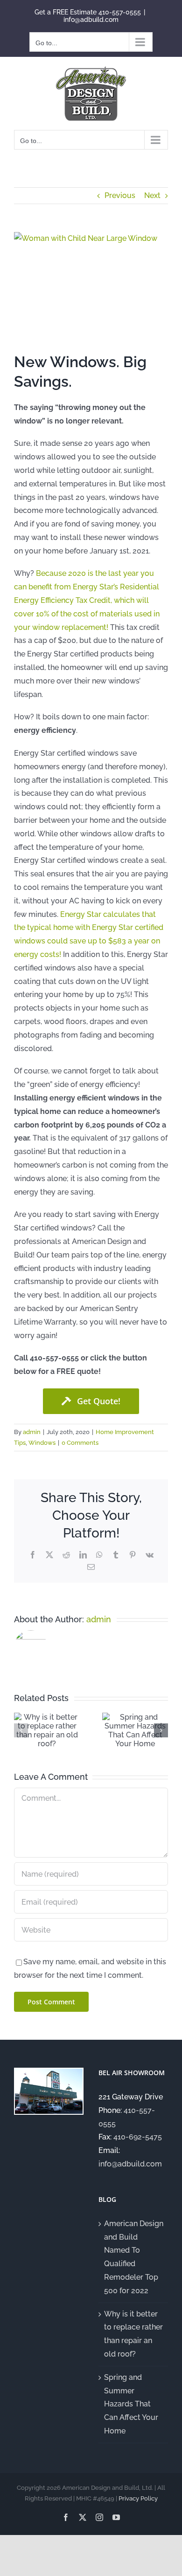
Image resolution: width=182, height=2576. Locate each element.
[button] (21, 1730)
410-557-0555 (120, 12)
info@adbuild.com (91, 20)
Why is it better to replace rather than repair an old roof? (133, 2334)
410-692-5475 (138, 2137)
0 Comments (80, 1443)
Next (152, 195)
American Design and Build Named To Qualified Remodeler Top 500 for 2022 (134, 2257)
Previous (120, 195)
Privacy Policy (138, 2498)
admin (32, 1432)
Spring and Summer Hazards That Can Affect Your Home (131, 2404)
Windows (42, 1443)
